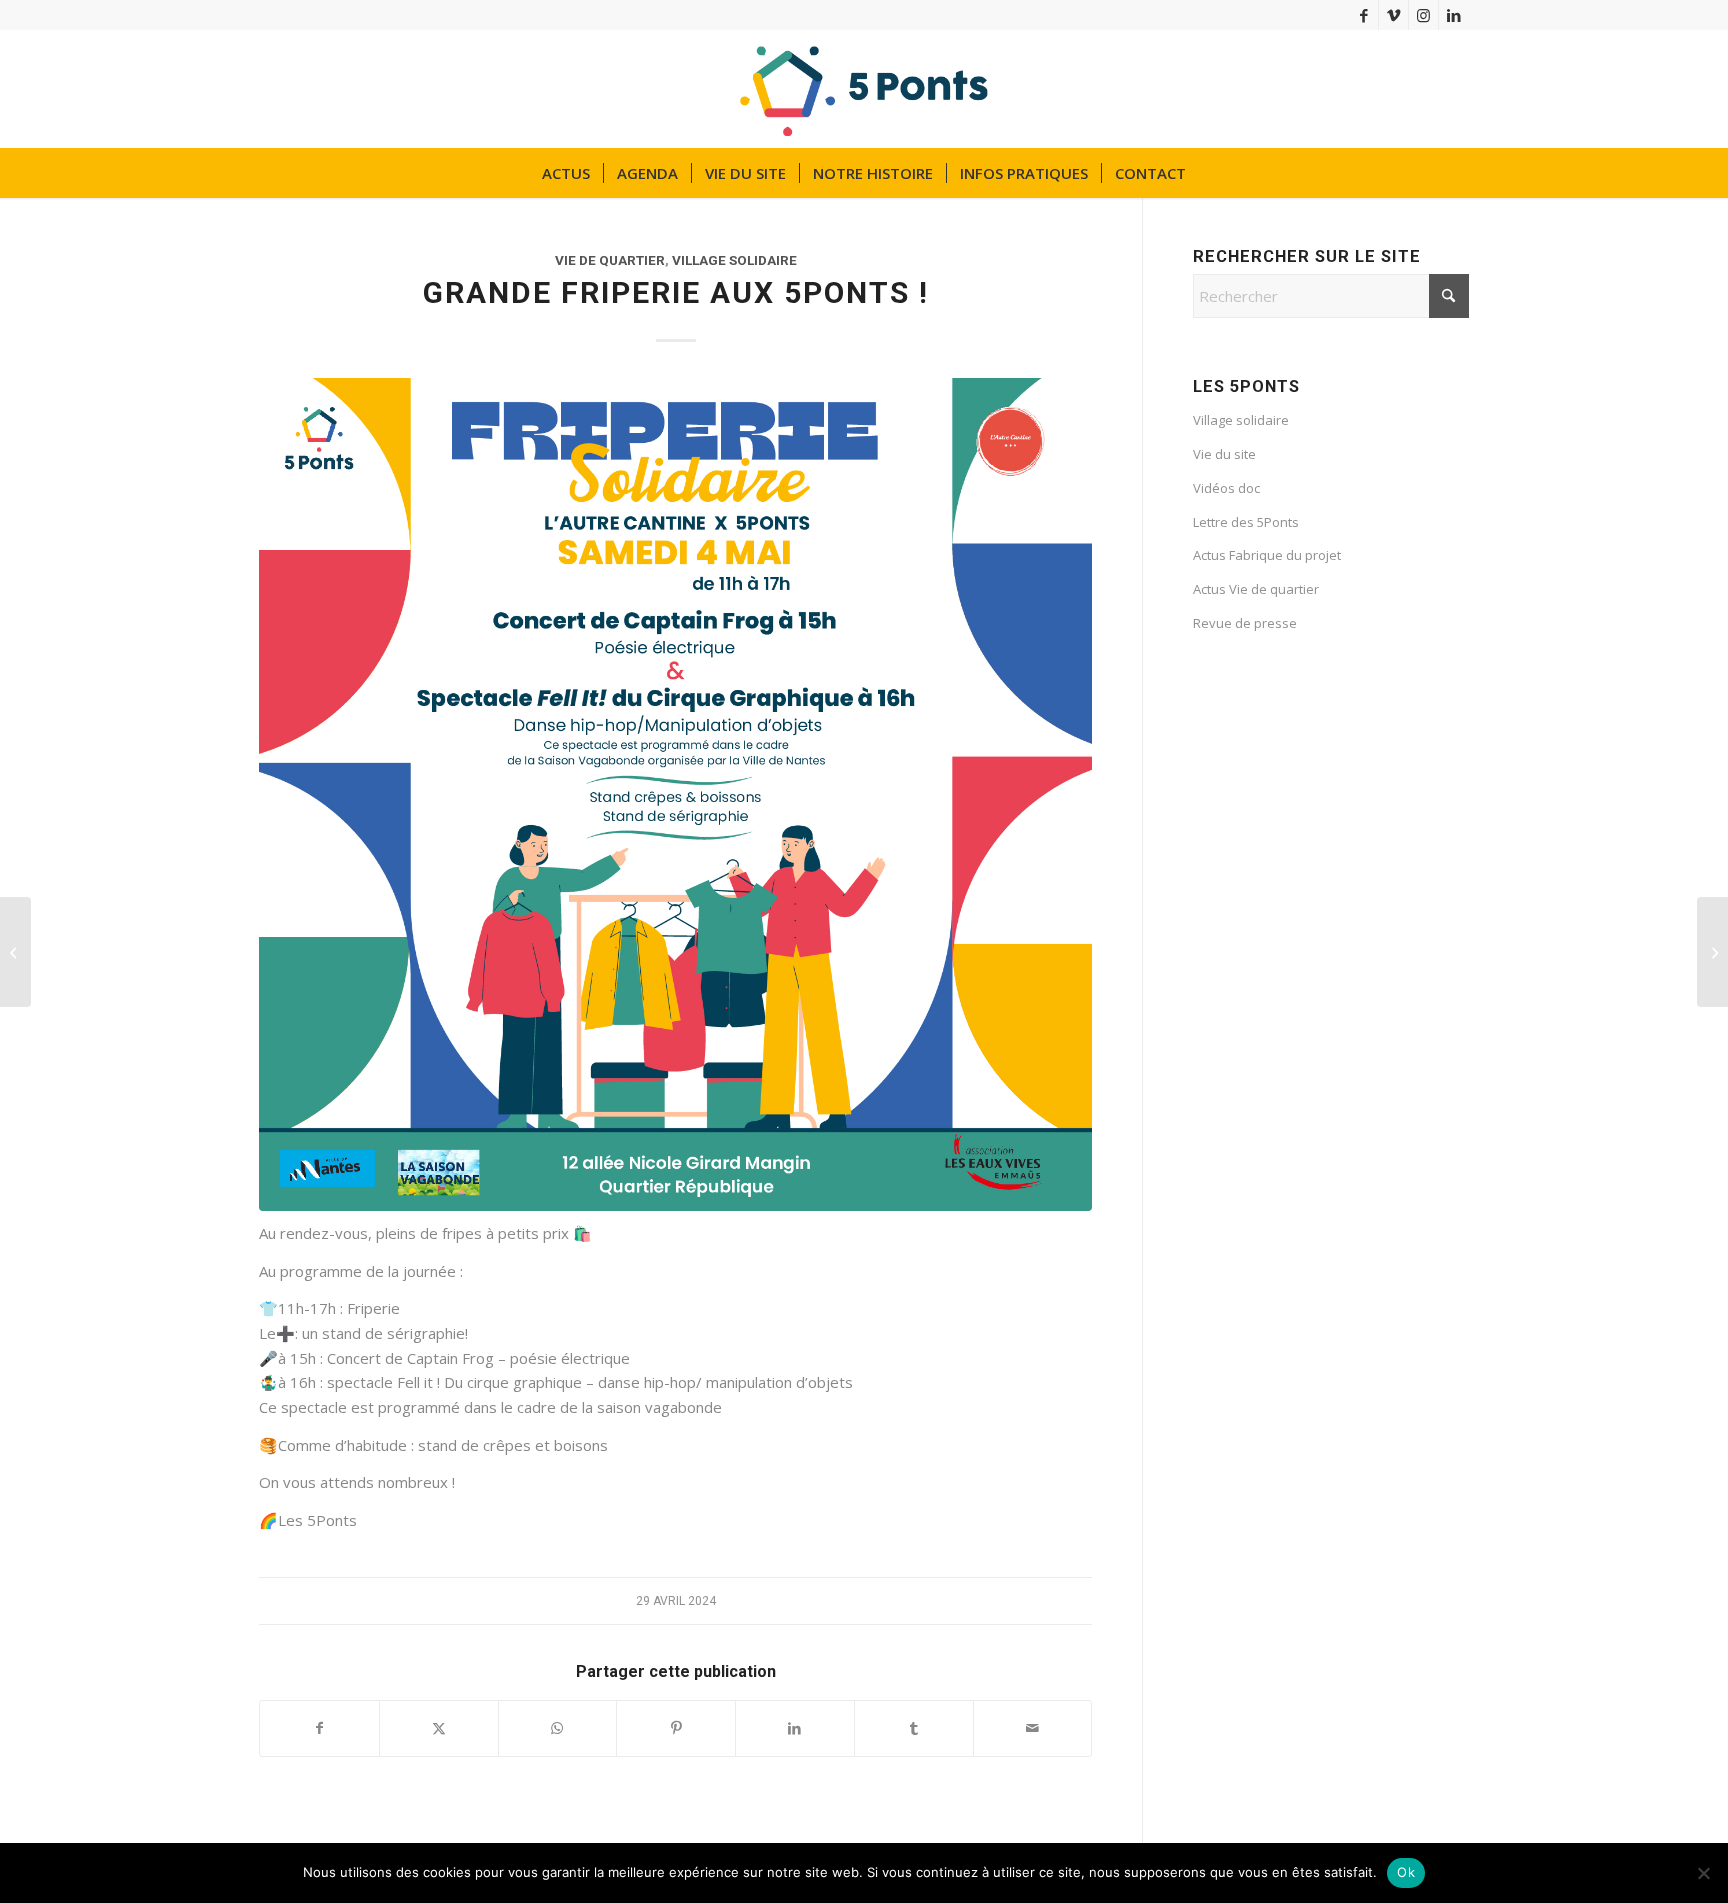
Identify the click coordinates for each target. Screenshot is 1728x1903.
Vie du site (1224, 454)
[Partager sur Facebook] (319, 1728)
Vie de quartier (610, 260)
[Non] (1703, 1873)
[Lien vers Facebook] (1363, 15)
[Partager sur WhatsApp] (558, 1728)
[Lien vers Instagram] (1423, 15)
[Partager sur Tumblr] (914, 1728)
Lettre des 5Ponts (1246, 522)
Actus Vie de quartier (1256, 589)
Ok (1406, 1872)
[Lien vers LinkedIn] (1454, 15)
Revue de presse (1245, 623)
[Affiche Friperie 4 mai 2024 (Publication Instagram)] (675, 794)
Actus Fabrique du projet (1267, 555)
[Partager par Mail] (1033, 1728)
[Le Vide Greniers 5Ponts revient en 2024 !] (1712, 952)
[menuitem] (566, 173)
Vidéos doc (1226, 488)
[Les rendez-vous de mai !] (15, 952)
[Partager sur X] (439, 1728)
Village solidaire (734, 260)
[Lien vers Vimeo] (1393, 15)
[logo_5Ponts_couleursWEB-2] (864, 89)
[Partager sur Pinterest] (676, 1728)
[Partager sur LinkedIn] (795, 1728)
